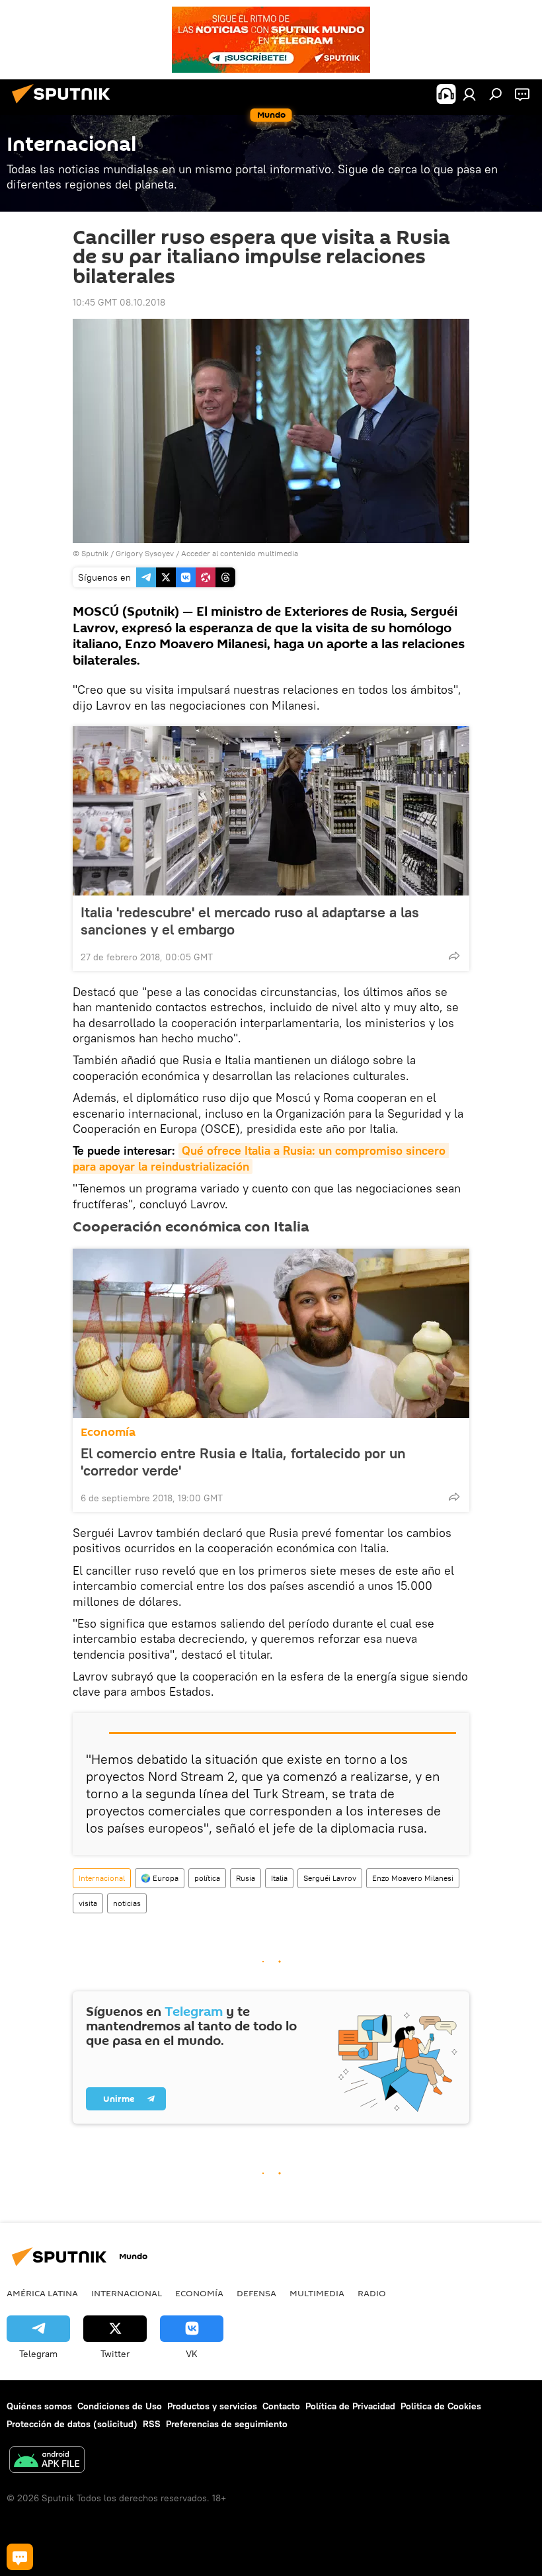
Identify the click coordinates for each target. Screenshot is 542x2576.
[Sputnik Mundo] (65, 105)
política (207, 1878)
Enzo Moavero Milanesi (413, 1878)
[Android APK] (47, 2461)
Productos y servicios (212, 2406)
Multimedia (317, 2293)
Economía (108, 1432)
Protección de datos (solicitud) (72, 2424)
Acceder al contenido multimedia (240, 553)
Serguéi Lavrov (330, 1878)
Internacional (102, 1878)
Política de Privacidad (350, 2406)
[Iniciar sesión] (469, 94)
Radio (372, 2293)
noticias (127, 1903)
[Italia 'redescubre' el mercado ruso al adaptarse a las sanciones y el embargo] (271, 811)
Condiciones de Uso (120, 2406)
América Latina (42, 2293)
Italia (279, 1878)
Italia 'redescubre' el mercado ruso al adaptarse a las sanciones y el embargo (250, 921)
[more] (454, 956)
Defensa (256, 2293)
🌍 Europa (160, 1878)
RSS (152, 2424)
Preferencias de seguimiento (227, 2424)
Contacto (281, 2406)
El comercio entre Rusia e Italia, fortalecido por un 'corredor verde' (243, 1462)
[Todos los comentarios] (20, 2557)
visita (88, 1903)
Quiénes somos (39, 2406)
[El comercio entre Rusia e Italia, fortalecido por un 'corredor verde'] (271, 1333)
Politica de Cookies (441, 2406)
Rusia (246, 1878)
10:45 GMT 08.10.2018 (119, 302)
